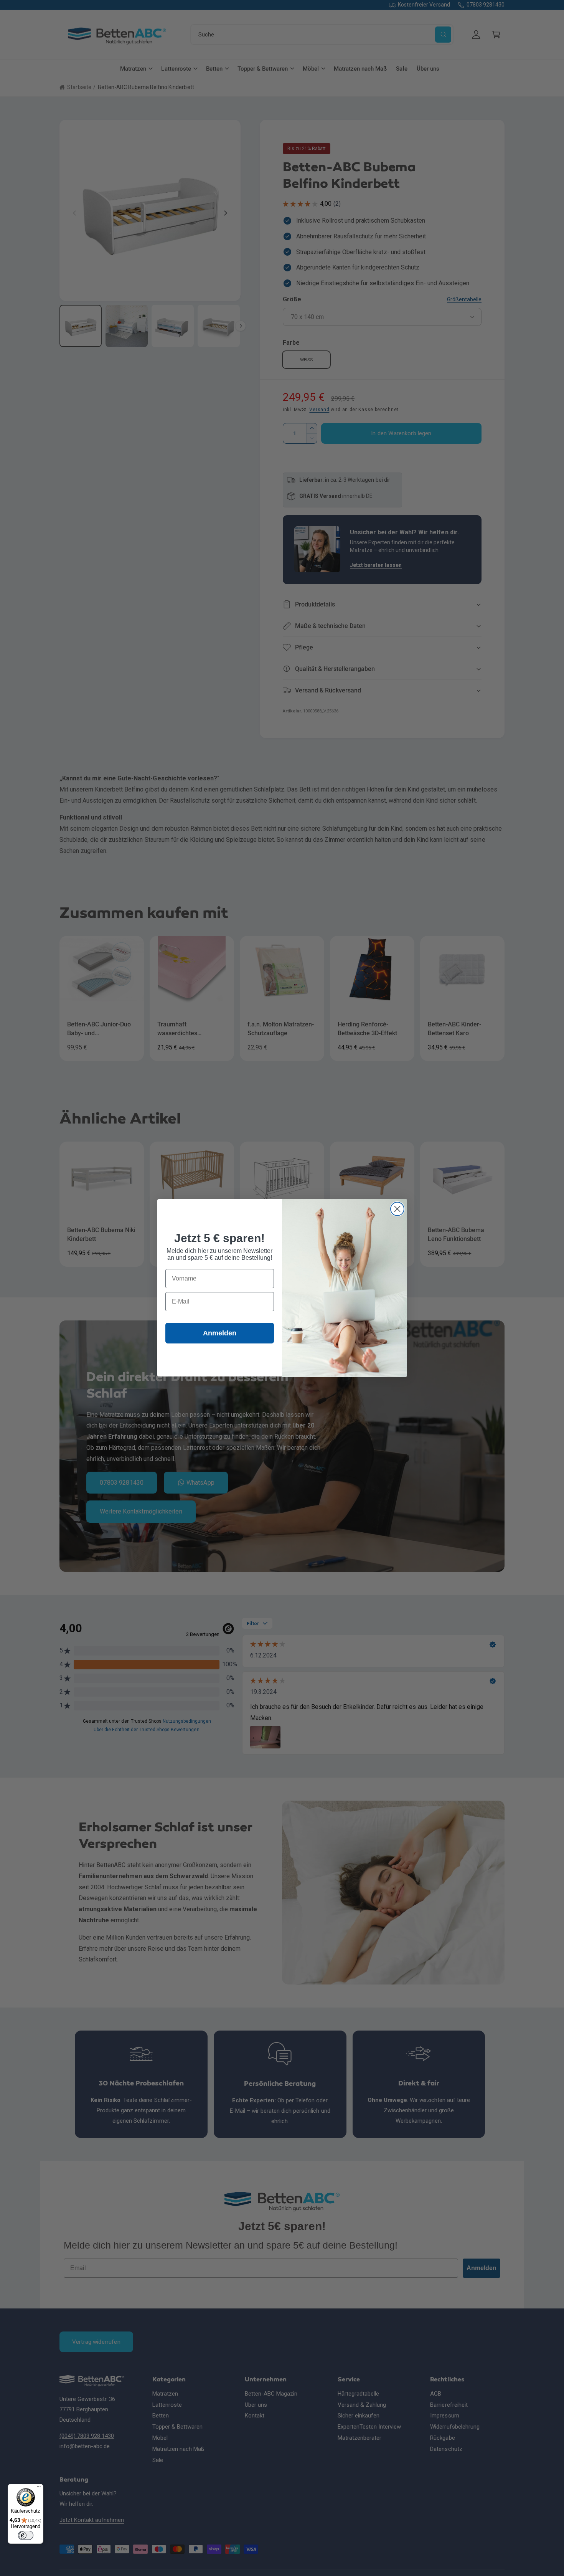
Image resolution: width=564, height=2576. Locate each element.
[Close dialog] (397, 1209)
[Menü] (39, 2488)
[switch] (26, 2535)
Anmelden (220, 1333)
